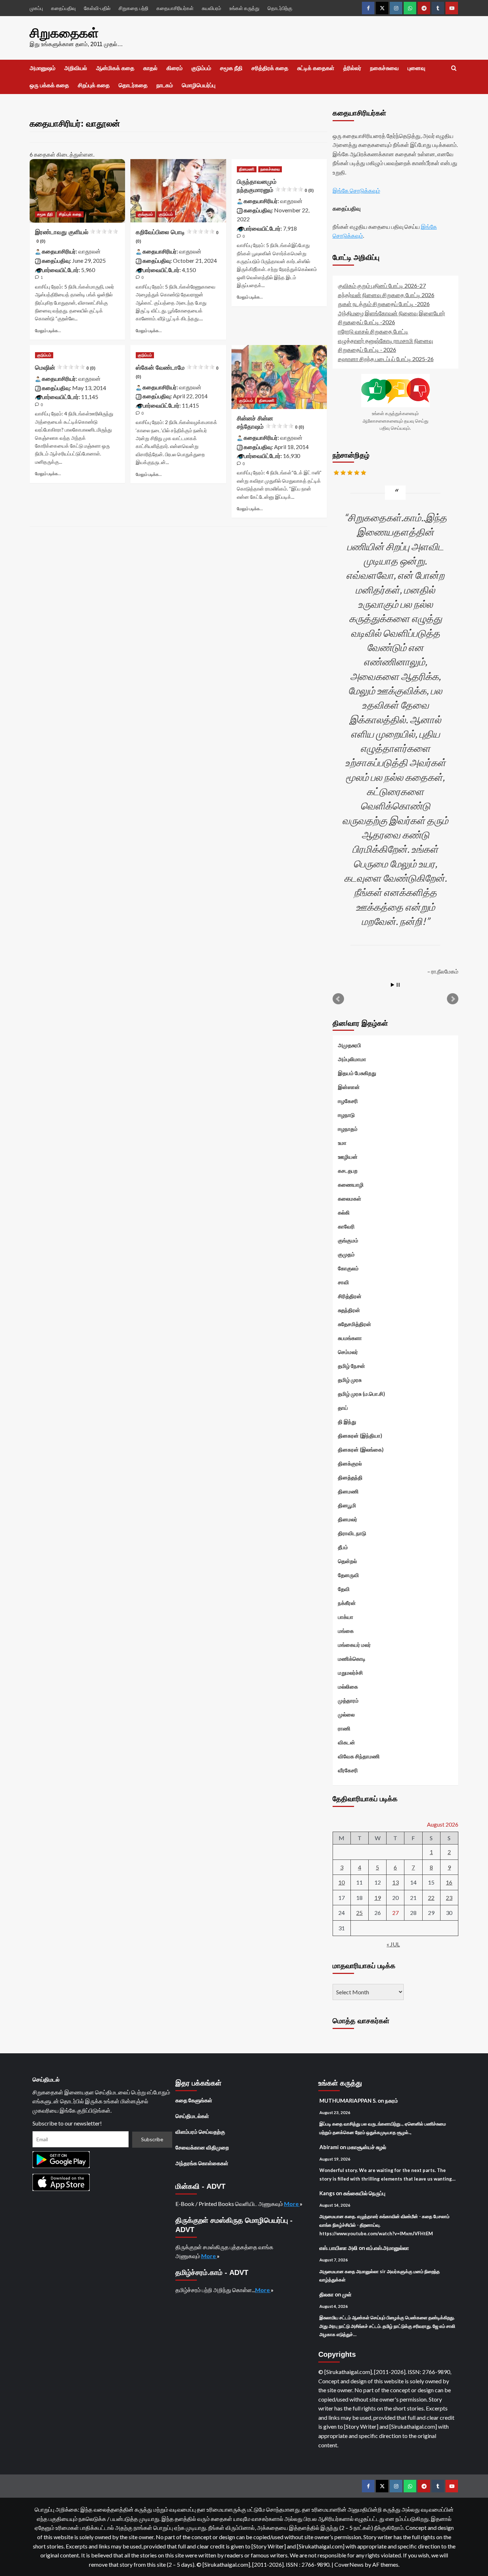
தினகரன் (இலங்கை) (361, 1449)
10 (342, 1882)
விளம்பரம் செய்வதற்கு (200, 2132)
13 (395, 1882)
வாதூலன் (89, 251)
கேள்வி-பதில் (97, 8)
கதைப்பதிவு (63, 8)
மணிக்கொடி (352, 1659)
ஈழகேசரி (348, 1101)
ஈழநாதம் (348, 1129)
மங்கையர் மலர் (354, 1645)
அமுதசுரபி (350, 1045)
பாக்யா (346, 1617)
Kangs (327, 2193)
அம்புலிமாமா (352, 1059)
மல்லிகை (348, 1686)
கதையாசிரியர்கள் (175, 8)
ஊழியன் (348, 1157)
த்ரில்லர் (352, 68)
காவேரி (346, 1226)
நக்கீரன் (347, 1603)
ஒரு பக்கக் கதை (49, 85)
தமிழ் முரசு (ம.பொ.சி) (362, 1394)
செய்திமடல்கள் (192, 2116)
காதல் (150, 68)
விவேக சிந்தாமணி (359, 1756)
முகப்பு (36, 8)
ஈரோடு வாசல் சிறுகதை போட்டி (373, 331)
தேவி (344, 1589)
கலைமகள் (350, 1198)
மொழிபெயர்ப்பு (199, 85)
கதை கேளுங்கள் (194, 2100)
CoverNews (349, 2564)
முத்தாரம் (348, 1700)
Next (453, 999)
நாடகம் (165, 85)
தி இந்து (347, 1422)
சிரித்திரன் (350, 1296)
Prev (338, 999)
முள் (347, 2294)
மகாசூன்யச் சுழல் (367, 2147)
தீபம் (343, 1547)
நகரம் (392, 2100)
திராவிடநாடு (352, 1533)
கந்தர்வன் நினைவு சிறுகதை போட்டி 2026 (386, 295)
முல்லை (346, 1714)
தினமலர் (348, 1519)
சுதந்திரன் (349, 1310)
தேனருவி (348, 1575)
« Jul (393, 1944)
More (292, 2204)
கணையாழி (351, 1184)
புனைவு (416, 68)
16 (449, 1882)
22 (431, 1898)
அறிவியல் (76, 68)
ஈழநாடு (346, 1115)
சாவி (343, 1282)
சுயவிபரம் (211, 8)
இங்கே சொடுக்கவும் (356, 190)
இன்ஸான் (349, 1087)
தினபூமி (347, 1505)
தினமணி (247, 169)
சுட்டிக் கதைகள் (316, 68)
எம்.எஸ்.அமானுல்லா (388, 2248)
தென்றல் (347, 1561)
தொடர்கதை (133, 85)
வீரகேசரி (348, 1770)
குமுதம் (346, 1254)
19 (378, 1898)
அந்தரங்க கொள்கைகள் (202, 2163)
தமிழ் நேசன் (352, 1366)
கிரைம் (175, 68)
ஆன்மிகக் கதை (115, 68)
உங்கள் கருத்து (244, 8)
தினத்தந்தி (350, 1477)
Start (393, 985)
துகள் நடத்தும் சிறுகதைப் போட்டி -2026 (384, 304)
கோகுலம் (348, 1268)
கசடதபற (348, 1171)
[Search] (454, 68)
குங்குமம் (145, 214)
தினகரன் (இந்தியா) (360, 1435)
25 (359, 1913)
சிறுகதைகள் (64, 33)
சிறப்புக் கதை (94, 85)
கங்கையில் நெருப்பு (364, 2193)
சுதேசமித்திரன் (355, 1324)
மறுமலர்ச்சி (350, 1673)
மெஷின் (65, 368)
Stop (398, 985)
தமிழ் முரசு (350, 1380)
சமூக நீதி (231, 68)
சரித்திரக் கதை (270, 68)
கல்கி (344, 1212)
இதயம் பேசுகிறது (357, 1073)
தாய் (343, 1408)
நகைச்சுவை (384, 68)
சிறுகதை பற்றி (133, 8)
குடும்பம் (201, 68)
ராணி (344, 1728)
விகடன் (347, 1742)
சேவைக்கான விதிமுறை (202, 2147)
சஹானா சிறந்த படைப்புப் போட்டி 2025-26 (386, 359)
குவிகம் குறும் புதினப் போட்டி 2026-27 (382, 285)
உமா (342, 1143)
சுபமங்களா (350, 1338)
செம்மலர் (348, 1352)
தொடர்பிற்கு (280, 8)
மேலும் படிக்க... (48, 331)
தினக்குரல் (350, 1463)
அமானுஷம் (43, 68)
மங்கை (346, 1631)
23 (449, 1898)
